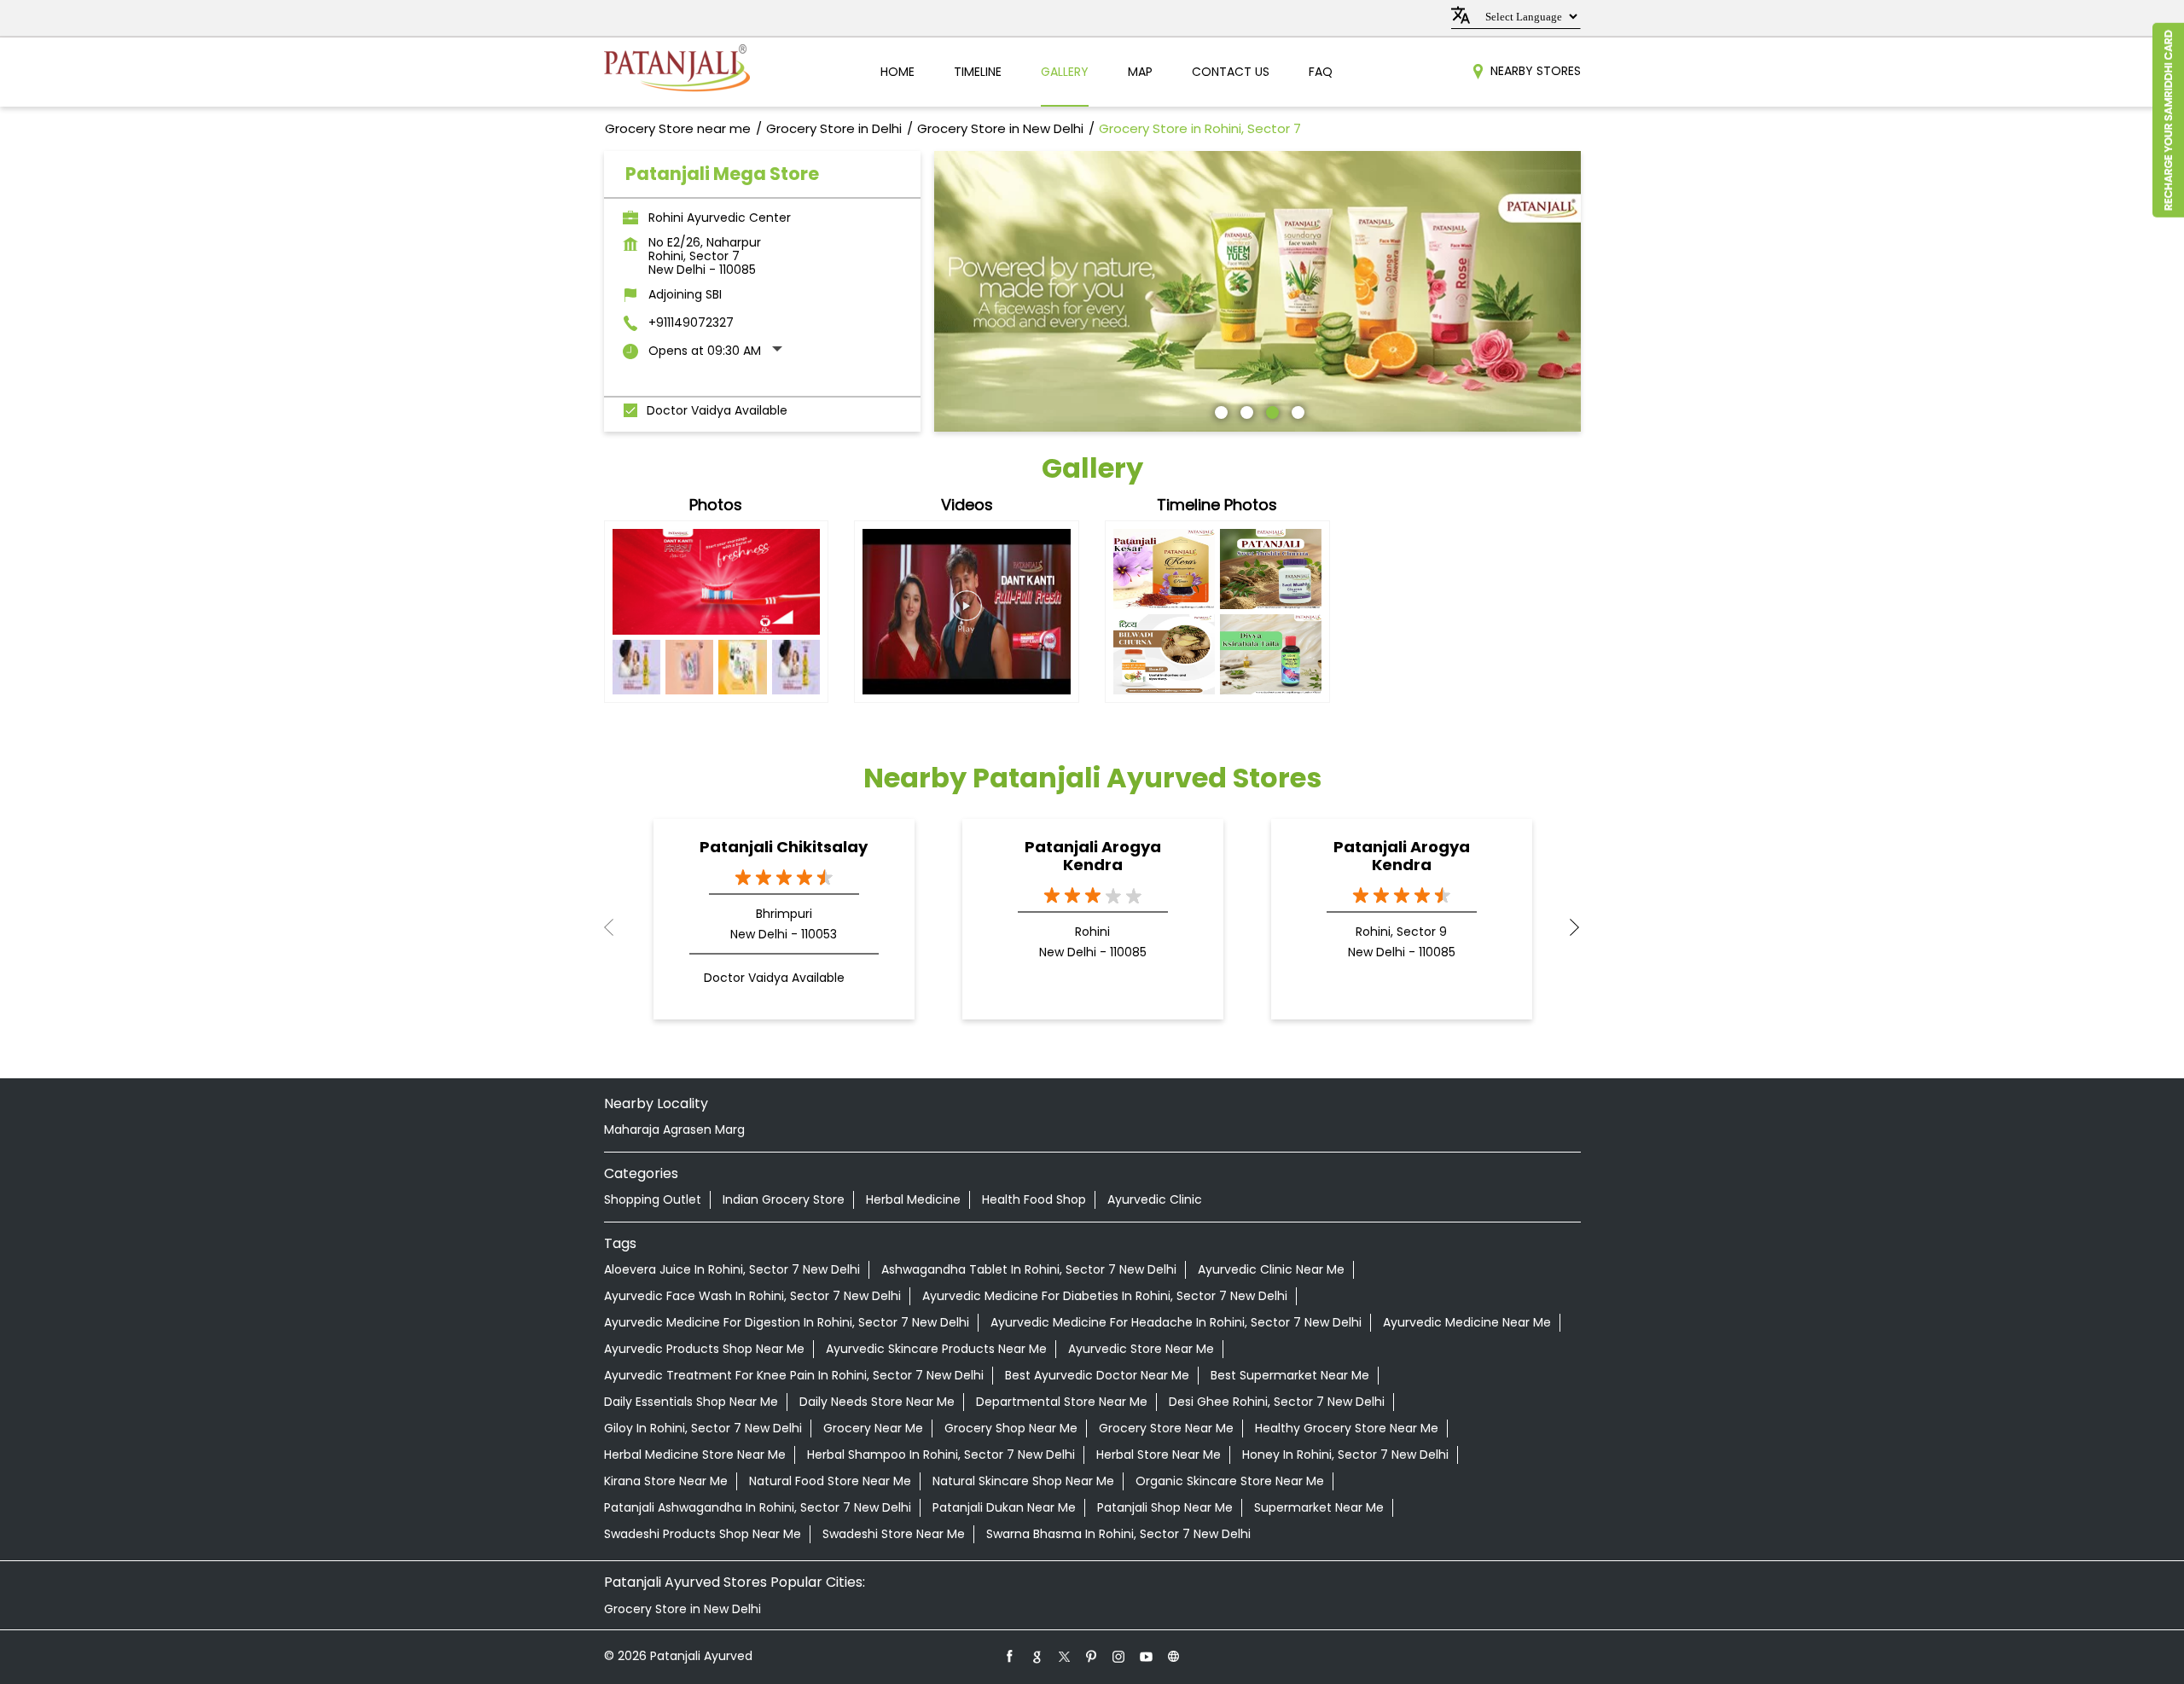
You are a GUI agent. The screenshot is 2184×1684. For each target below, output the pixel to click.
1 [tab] (1219, 410)
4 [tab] (1296, 410)
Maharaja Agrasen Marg (674, 1129)
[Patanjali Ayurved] (677, 72)
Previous (618, 927)
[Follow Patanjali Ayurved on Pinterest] (1092, 1656)
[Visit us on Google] (1037, 1656)
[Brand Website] (1174, 1656)
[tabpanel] (1258, 291)
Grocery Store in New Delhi (682, 1609)
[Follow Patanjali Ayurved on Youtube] (1147, 1656)
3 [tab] (1270, 410)
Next (1567, 927)
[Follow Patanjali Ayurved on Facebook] (1010, 1656)
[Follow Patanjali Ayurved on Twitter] (1065, 1656)
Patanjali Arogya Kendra (1093, 856)
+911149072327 (691, 322)
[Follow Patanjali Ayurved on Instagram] (1119, 1656)
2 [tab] (1245, 410)
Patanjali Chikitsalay (784, 847)
